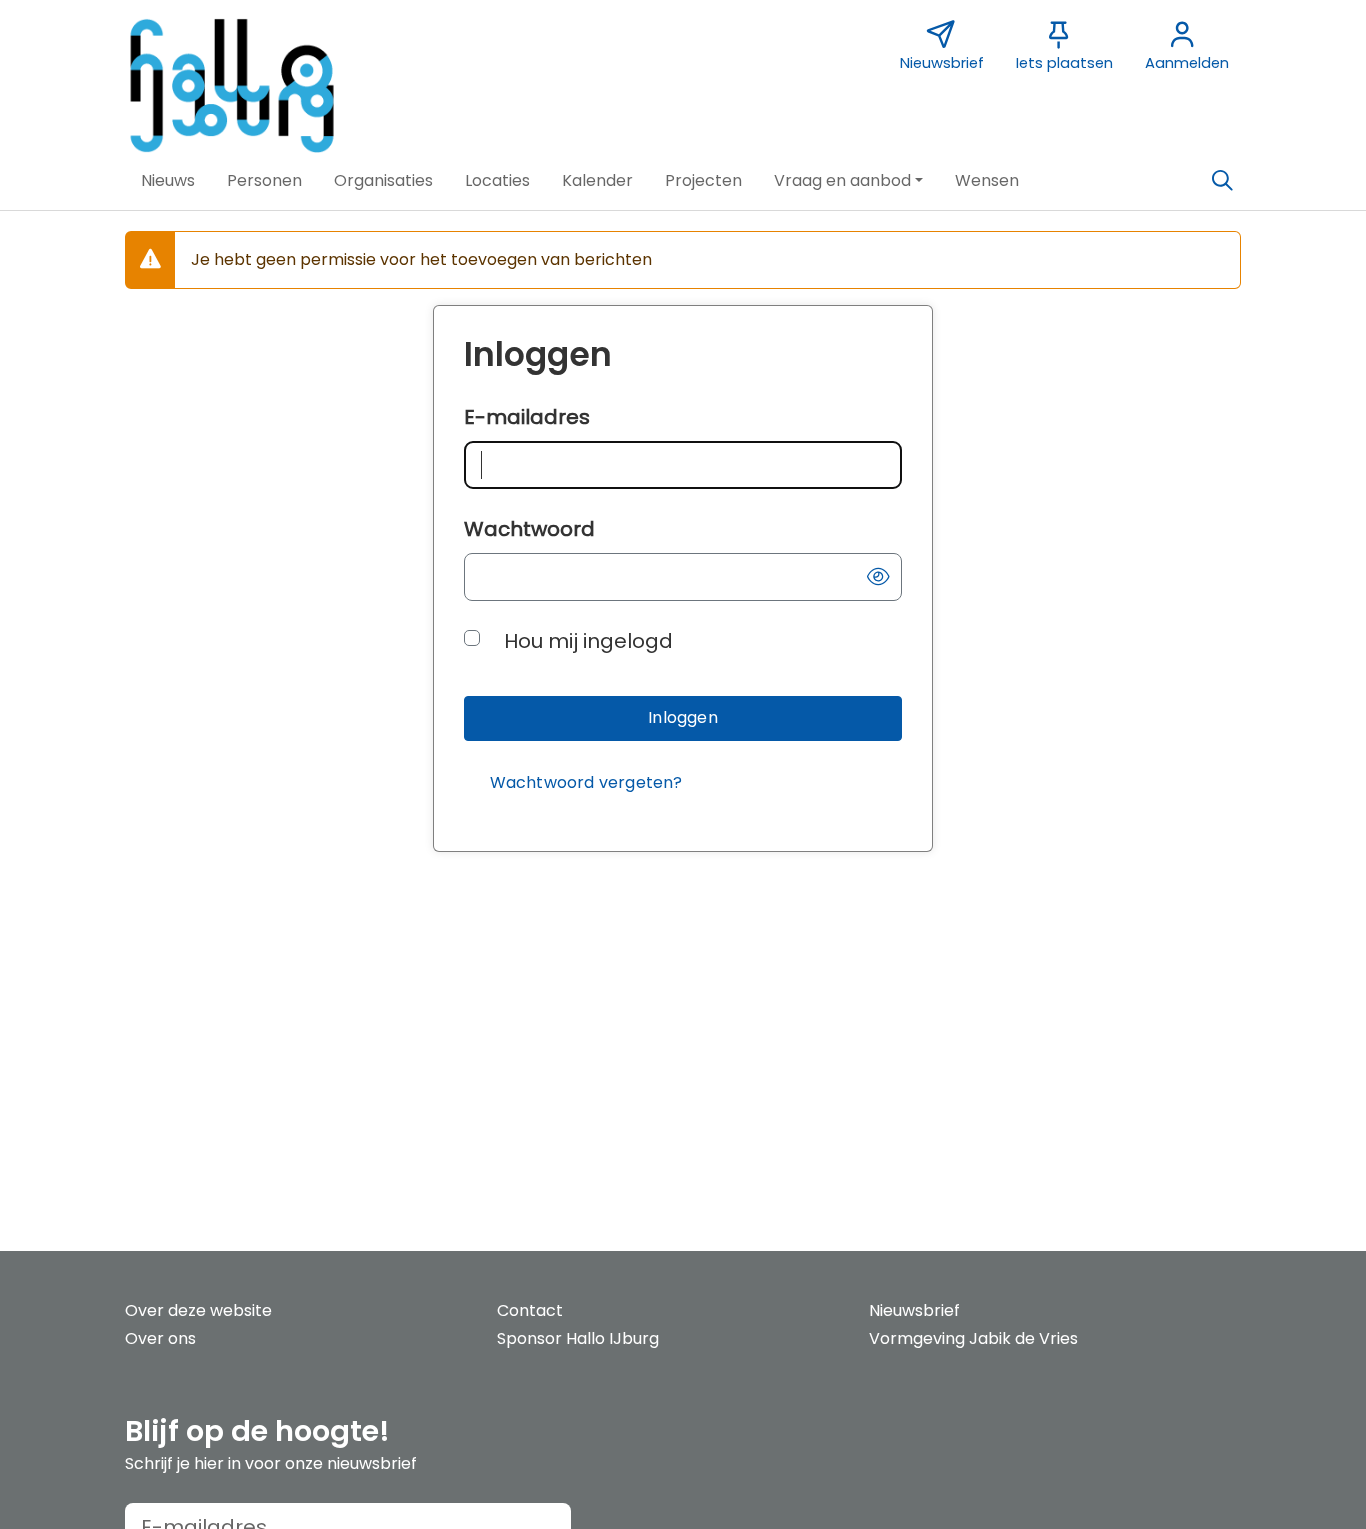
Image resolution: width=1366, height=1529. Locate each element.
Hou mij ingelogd (588, 641)
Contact (530, 1310)
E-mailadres (527, 417)
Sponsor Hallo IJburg (578, 1338)
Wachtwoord (529, 529)
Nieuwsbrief (914, 1310)
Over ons (160, 1338)
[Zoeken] (1222, 181)
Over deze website (198, 1310)
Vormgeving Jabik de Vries (973, 1338)
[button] (168, 181)
